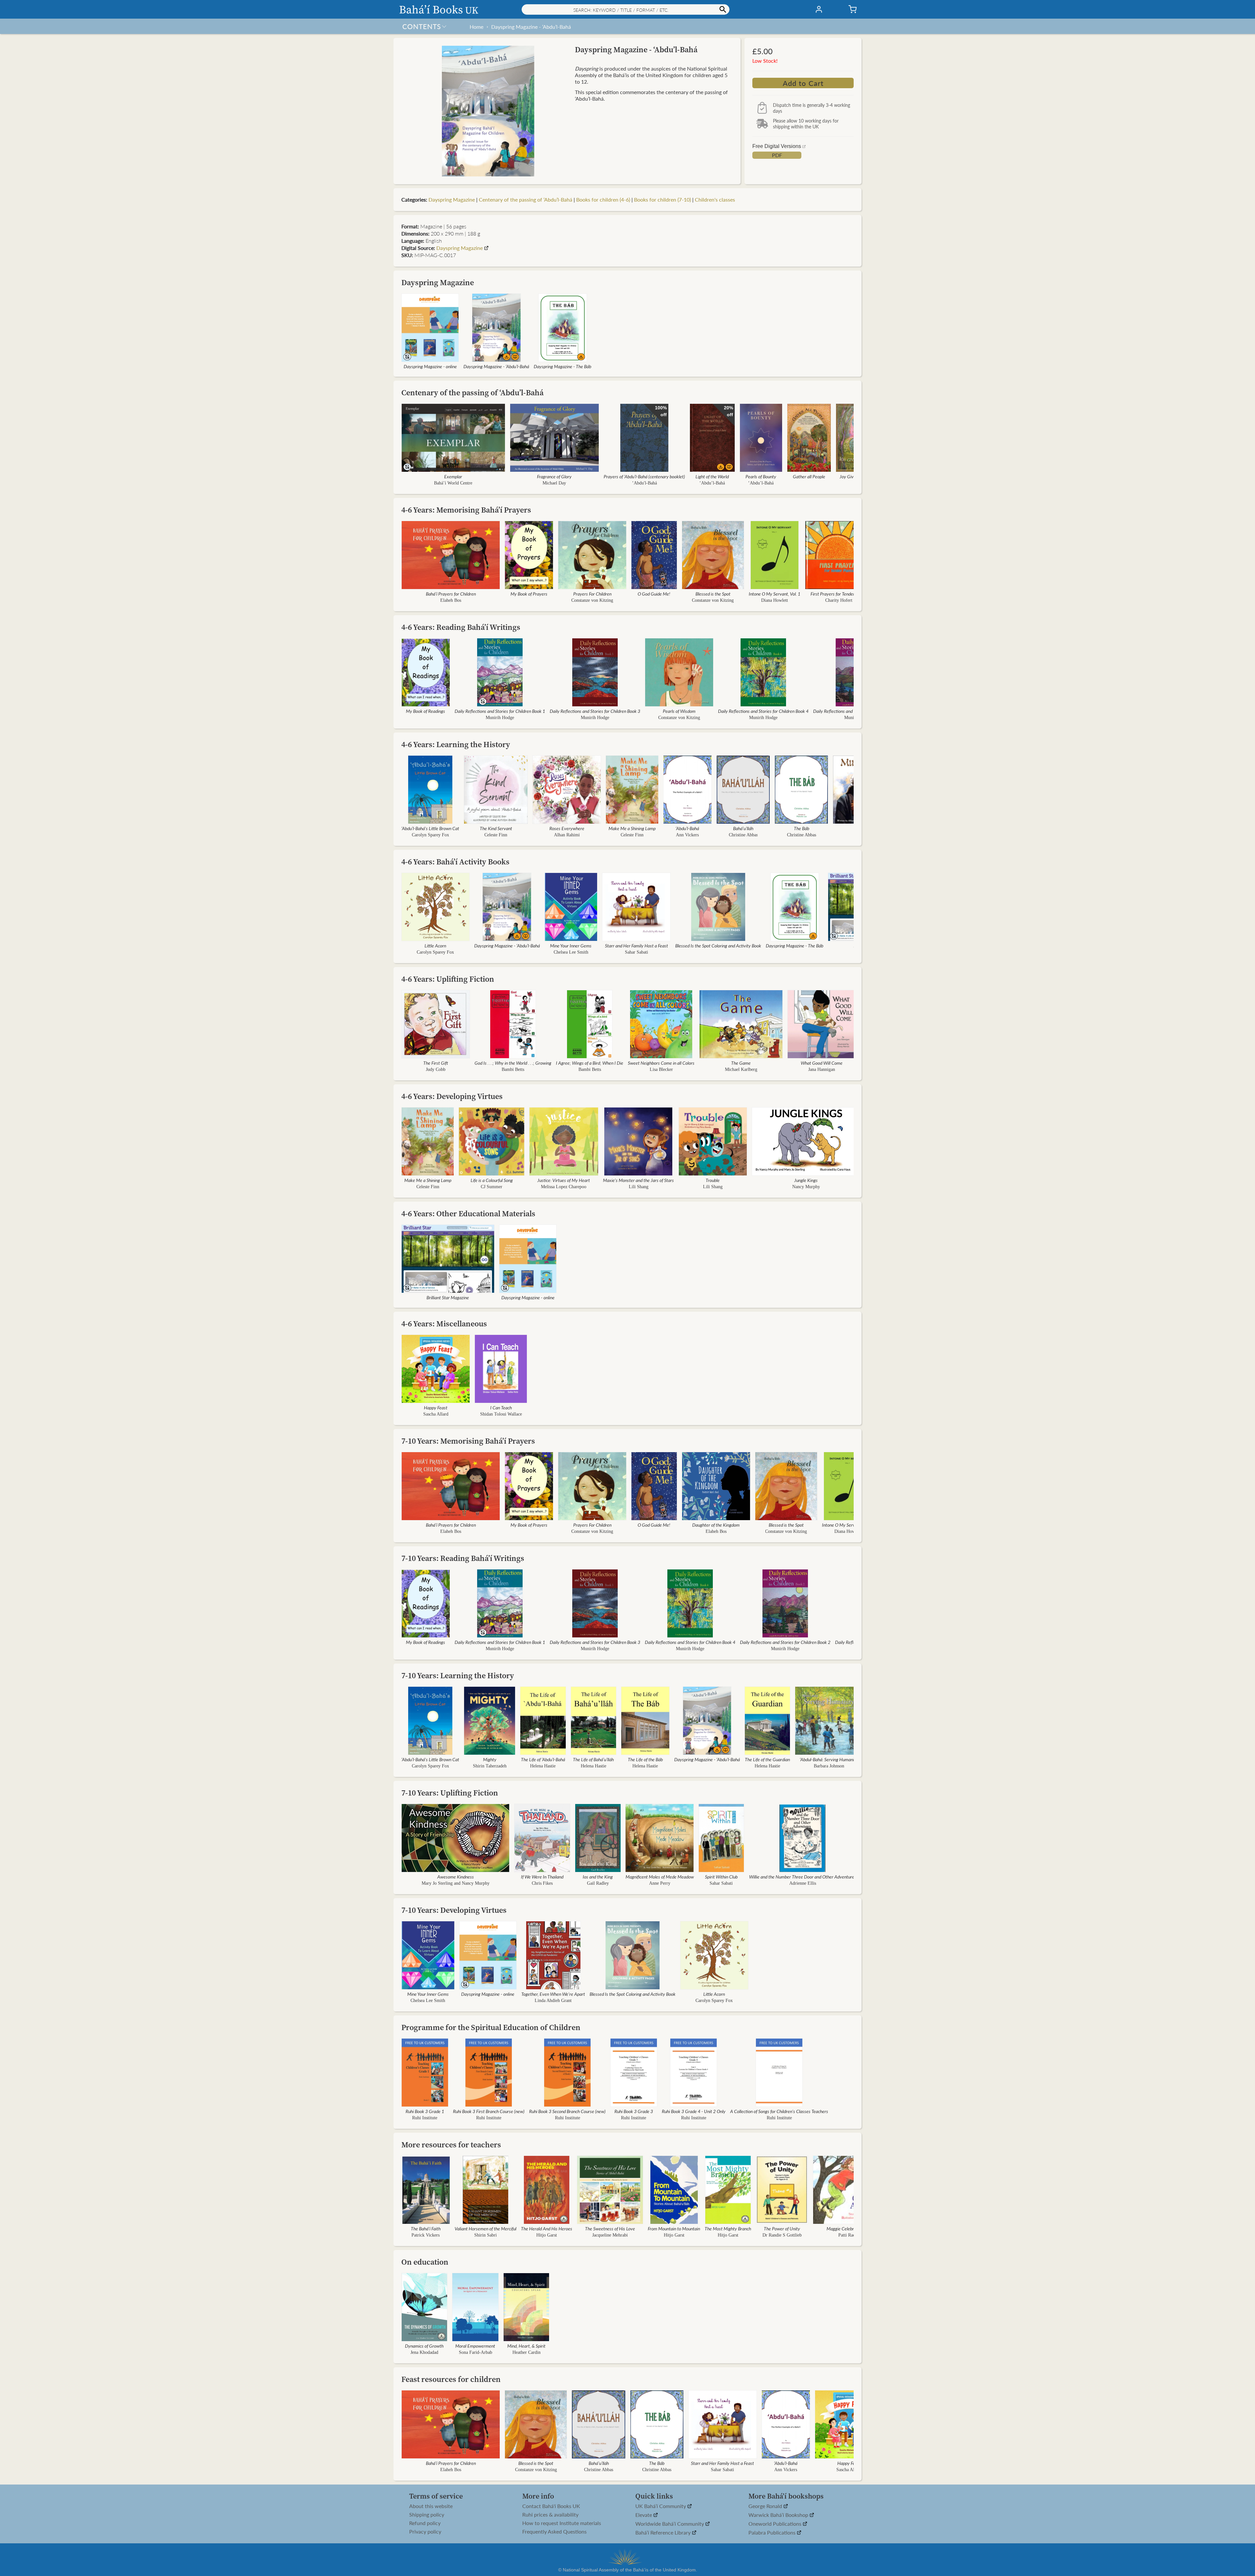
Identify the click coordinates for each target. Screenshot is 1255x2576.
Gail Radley (598, 1883)
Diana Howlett (775, 600)
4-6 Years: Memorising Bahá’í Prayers (466, 510)
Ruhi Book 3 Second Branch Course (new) (567, 2111)
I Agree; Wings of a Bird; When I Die (590, 1063)
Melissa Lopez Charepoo (564, 1187)
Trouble (713, 1180)
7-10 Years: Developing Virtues (454, 1910)
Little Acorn (435, 945)
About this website (431, 2506)
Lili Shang (638, 1187)
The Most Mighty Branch (728, 2228)
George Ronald (766, 2506)
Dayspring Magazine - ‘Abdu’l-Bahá (531, 27)
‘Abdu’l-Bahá (712, 483)
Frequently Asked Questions (554, 2532)
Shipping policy (427, 2515)
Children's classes (715, 199)
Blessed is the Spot (713, 594)
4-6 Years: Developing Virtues (452, 1096)
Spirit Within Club (721, 1877)
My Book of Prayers (529, 594)
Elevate (644, 2515)
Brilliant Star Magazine (448, 1297)
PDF (777, 155)
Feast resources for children (451, 2379)
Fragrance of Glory (554, 476)
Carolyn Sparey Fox (430, 835)
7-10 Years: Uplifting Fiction (450, 1793)
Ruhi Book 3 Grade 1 (425, 2111)
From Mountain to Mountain (674, 2228)
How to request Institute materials (562, 2523)
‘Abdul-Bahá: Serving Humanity (829, 1759)
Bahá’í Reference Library (664, 2533)
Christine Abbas (743, 835)
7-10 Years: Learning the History (458, 1675)
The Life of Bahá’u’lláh (593, 1759)
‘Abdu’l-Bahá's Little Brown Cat (430, 828)
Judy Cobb (436, 1069)
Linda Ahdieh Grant (553, 2001)
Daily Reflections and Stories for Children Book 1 (500, 711)
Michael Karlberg (741, 1069)
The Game (741, 1063)
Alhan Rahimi (567, 835)
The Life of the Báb (645, 1759)
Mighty (490, 1759)
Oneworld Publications (776, 2524)
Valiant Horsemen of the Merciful (485, 2228)
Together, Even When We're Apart (553, 1994)
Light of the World (712, 476)
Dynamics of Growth (424, 2346)
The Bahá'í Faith (426, 2228)
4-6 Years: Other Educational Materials (468, 1214)
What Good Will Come (822, 1063)
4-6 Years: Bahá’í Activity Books (455, 862)
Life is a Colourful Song (492, 1180)
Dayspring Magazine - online (430, 366)
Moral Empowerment (475, 2346)
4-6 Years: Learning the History (456, 744)
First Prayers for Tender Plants (839, 594)
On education (425, 2262)
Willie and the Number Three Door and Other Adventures (803, 1877)
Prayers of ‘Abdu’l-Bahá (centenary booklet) (644, 476)
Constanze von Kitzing (592, 600)
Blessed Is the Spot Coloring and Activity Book (718, 945)
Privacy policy (425, 2532)
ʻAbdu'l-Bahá (644, 483)
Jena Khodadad (424, 2352)
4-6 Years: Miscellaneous (444, 1324)
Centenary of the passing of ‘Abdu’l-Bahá (526, 199)
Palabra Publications (773, 2533)
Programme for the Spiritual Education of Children (491, 2027)
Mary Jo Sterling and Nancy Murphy (456, 1883)
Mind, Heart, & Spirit (526, 2346)
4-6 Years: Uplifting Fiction (448, 979)
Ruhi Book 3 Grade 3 (634, 2111)
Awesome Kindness (456, 1877)
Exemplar (453, 476)
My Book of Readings (426, 711)
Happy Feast (436, 1407)
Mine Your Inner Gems (571, 945)
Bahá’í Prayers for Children (451, 594)
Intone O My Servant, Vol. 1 (775, 594)
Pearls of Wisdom (679, 711)
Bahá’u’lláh (743, 828)
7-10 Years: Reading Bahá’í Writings (463, 1558)
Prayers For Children (592, 594)
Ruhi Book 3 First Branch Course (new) (489, 2111)
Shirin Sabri (485, 2235)
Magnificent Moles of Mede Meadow (660, 1877)
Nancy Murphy (806, 1187)
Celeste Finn (496, 835)
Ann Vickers (687, 835)
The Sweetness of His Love (610, 2228)
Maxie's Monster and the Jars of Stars (638, 1180)
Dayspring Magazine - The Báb (562, 366)
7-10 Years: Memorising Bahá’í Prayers (468, 1441)
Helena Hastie (543, 1766)
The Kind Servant (496, 828)
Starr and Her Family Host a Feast (636, 945)
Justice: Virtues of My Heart (564, 1180)
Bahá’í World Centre (453, 483)
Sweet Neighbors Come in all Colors (661, 1063)
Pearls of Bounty (761, 476)
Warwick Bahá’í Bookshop (779, 2515)
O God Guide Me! (654, 594)
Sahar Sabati (636, 952)
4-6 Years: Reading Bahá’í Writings (461, 627)
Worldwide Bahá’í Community (670, 2524)
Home (477, 27)
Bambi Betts (513, 1069)
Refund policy (425, 2523)
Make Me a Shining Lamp (632, 828)
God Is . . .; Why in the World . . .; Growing (513, 1063)
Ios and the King (598, 1877)
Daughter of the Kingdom (716, 1525)
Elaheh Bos (451, 600)
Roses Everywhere (567, 828)
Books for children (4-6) (603, 199)
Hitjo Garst (547, 2235)
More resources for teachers (451, 2145)
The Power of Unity (782, 2228)
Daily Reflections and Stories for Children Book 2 (785, 1642)
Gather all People (809, 476)
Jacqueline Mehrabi (610, 2235)
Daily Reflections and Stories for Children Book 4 (763, 711)
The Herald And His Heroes (547, 2228)
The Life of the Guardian (767, 1759)
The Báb (802, 828)
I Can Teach (501, 1407)
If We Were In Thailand (542, 1877)
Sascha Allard (436, 1414)
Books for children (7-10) (662, 199)
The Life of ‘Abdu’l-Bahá (543, 1759)
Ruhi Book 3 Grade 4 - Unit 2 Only (694, 2111)
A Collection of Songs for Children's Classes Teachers (779, 2111)
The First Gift (436, 1063)
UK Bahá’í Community (661, 2506)
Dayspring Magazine (452, 199)
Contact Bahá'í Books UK (551, 2506)
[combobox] (626, 9)
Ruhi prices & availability (550, 2515)
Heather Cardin (526, 2352)
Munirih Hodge (500, 718)
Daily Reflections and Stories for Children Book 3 (595, 711)
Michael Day (554, 483)
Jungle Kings (806, 1180)
